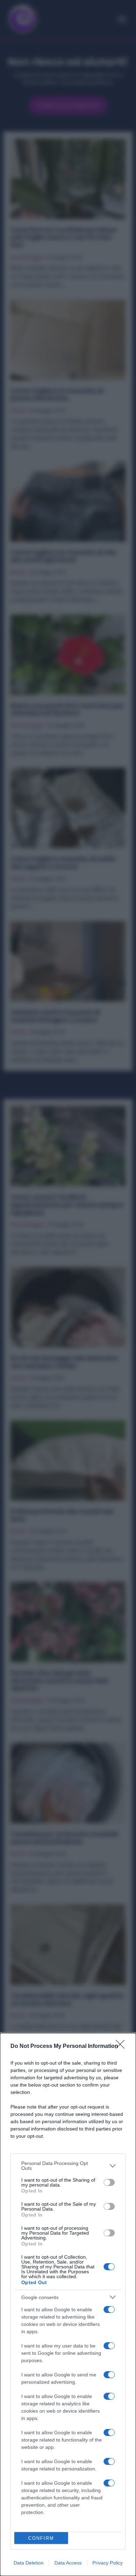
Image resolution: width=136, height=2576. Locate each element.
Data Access (68, 2563)
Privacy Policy (108, 2563)
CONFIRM (41, 2538)
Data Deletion (29, 2563)
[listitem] (68, 2166)
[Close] (122, 2047)
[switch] (109, 2182)
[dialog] (68, 2304)
